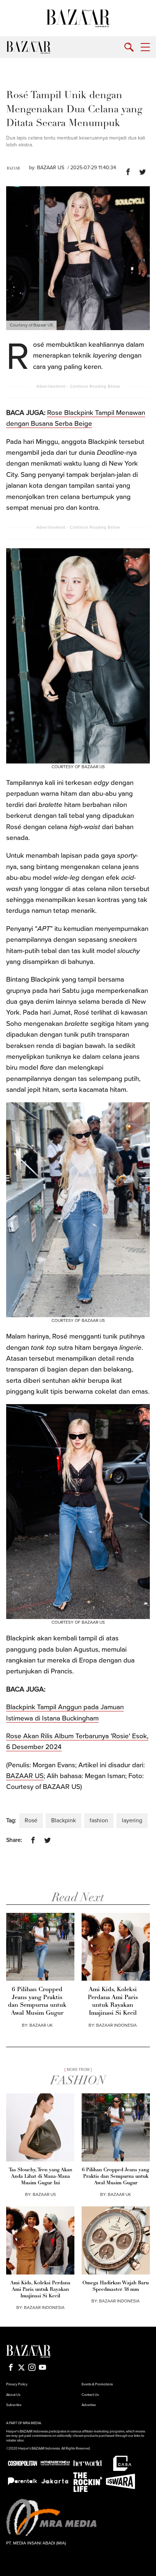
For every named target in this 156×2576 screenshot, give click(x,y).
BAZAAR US (51, 168)
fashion (99, 1820)
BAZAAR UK (41, 2025)
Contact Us (90, 2395)
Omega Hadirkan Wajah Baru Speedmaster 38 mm (116, 2286)
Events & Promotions (97, 2384)
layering (132, 1820)
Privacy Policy (17, 2384)
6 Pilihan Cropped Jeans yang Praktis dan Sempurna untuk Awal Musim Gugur (37, 2001)
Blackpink (63, 1820)
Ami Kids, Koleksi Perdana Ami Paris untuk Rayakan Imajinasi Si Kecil (113, 2001)
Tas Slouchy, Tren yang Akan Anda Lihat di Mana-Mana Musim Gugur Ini (40, 2177)
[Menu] (145, 47)
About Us (13, 2395)
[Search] (129, 47)
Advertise (89, 2405)
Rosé (31, 1820)
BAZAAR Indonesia (116, 2025)
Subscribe (14, 2405)
